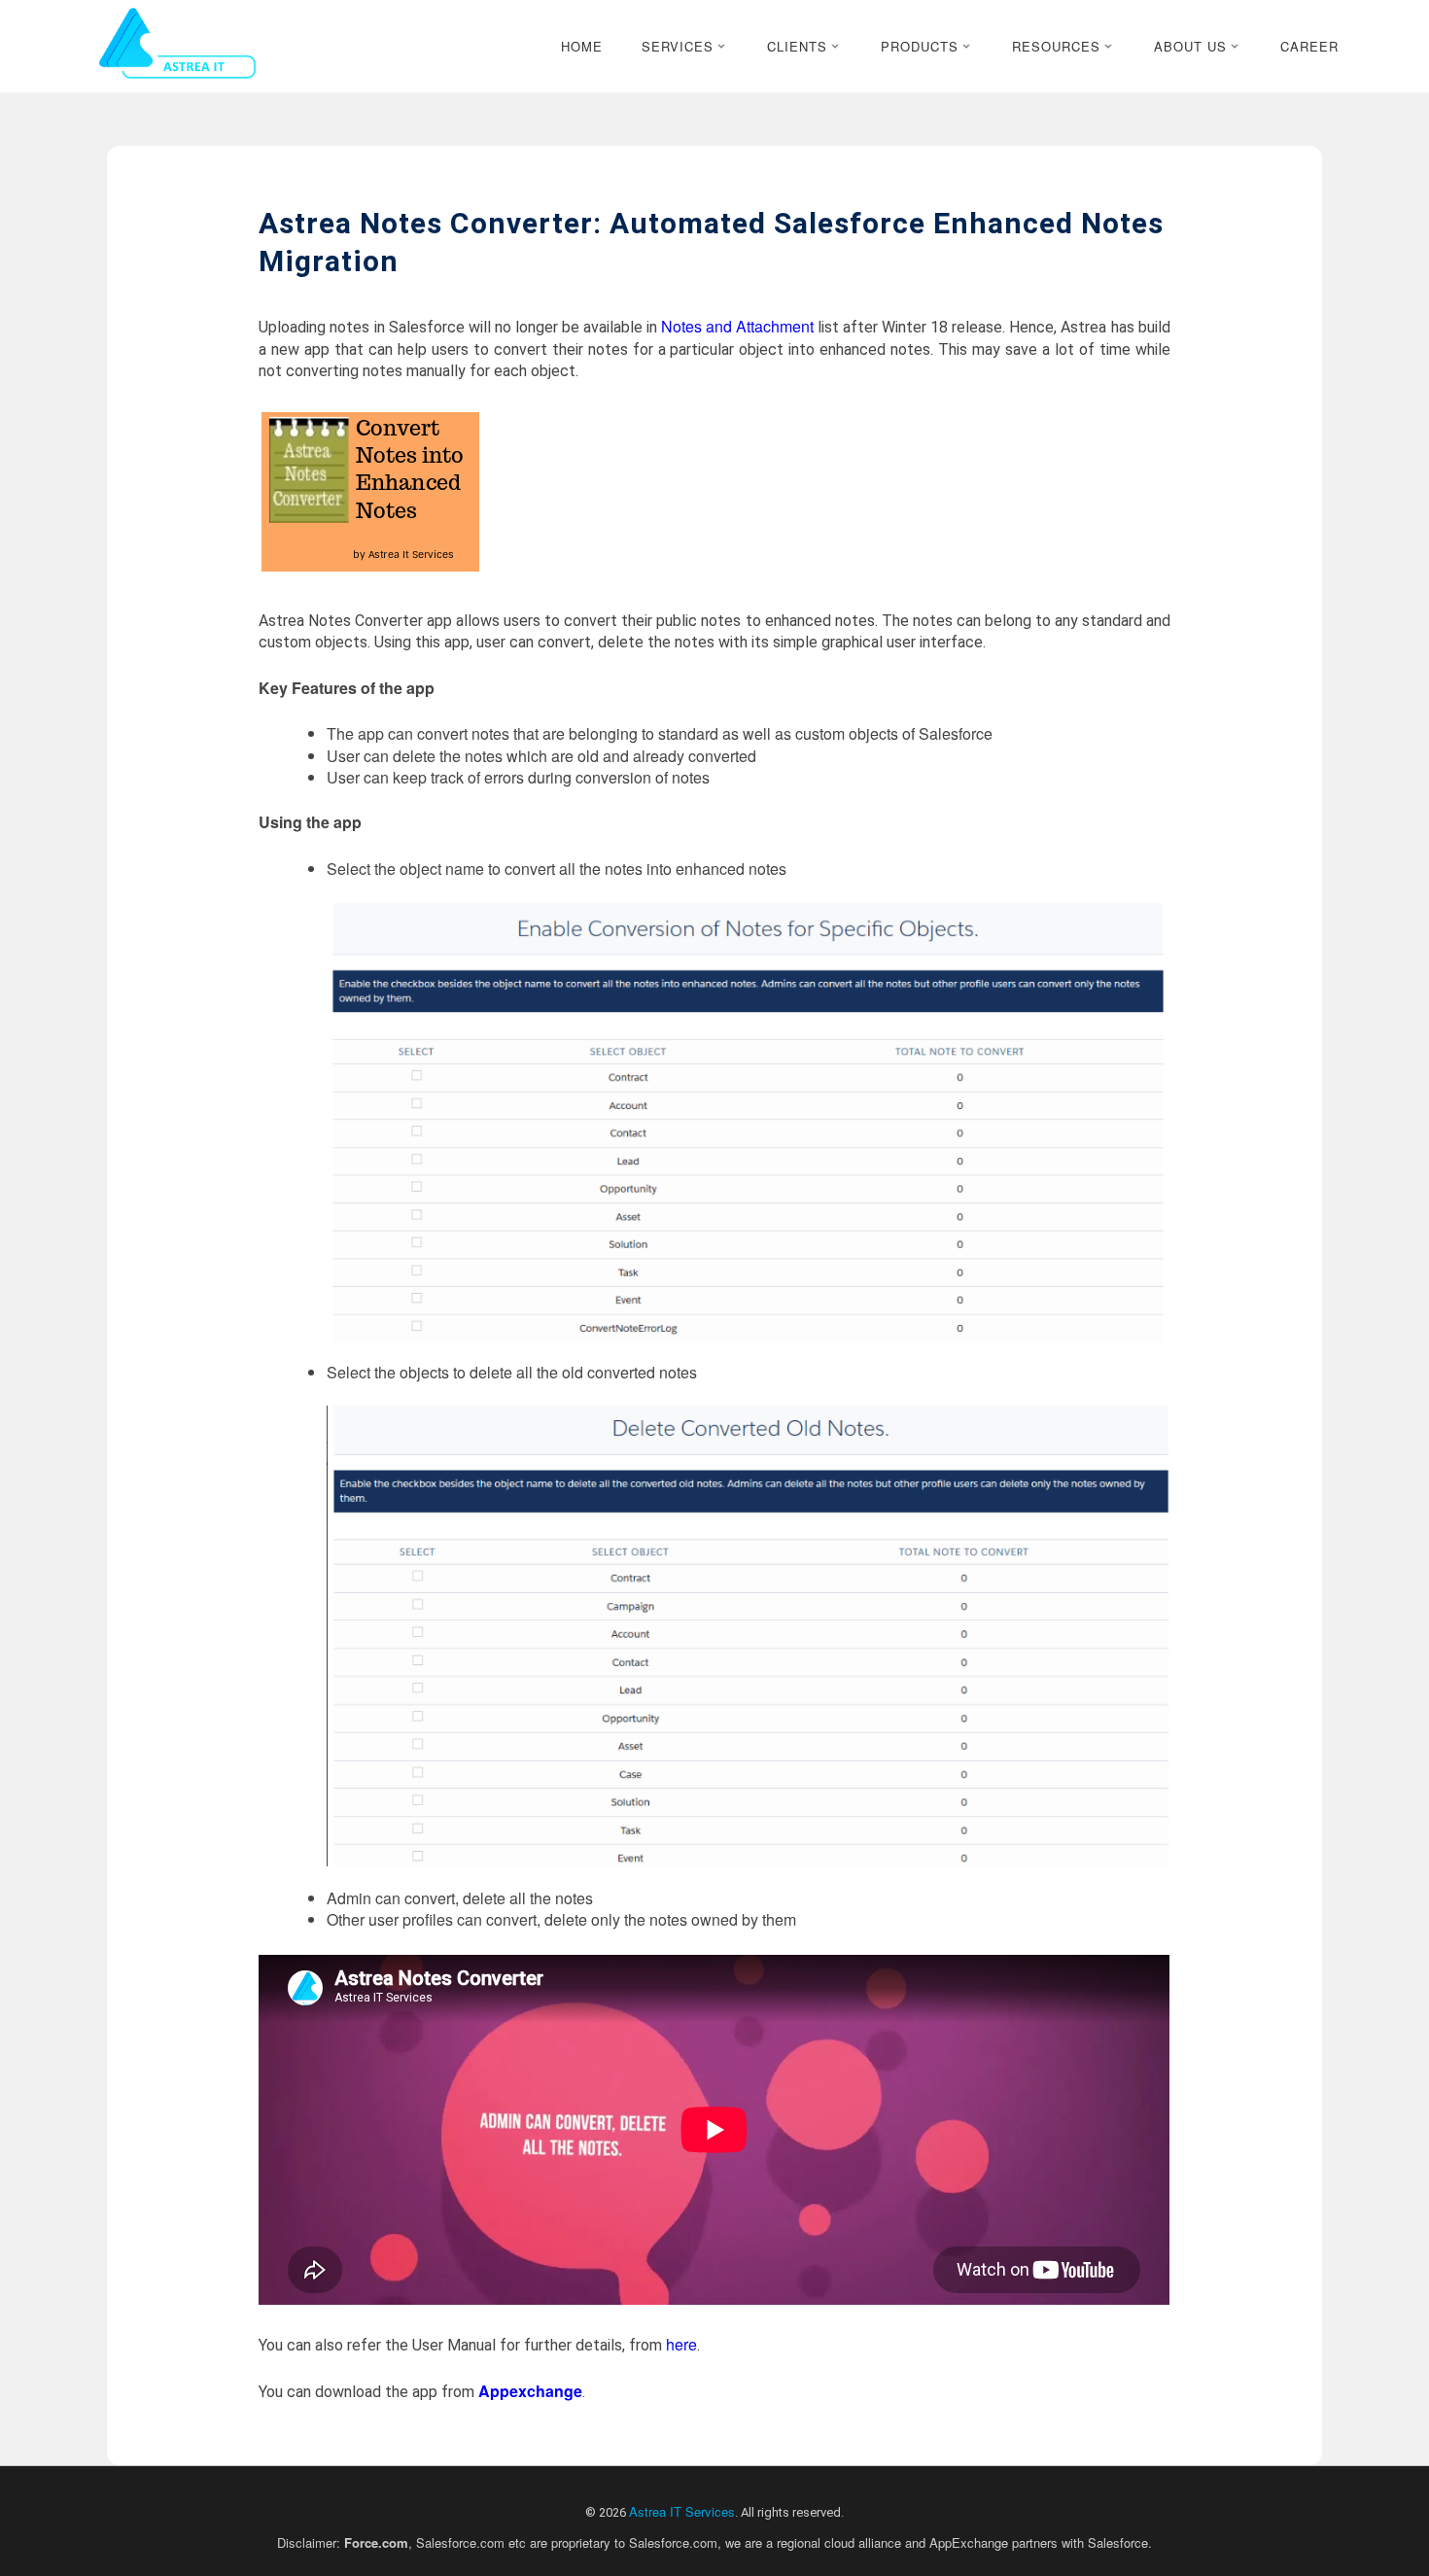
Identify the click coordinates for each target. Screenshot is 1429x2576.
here (681, 2344)
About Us (1190, 46)
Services (678, 46)
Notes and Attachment (737, 326)
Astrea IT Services (682, 2511)
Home (582, 46)
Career (1309, 46)
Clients (797, 46)
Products (920, 46)
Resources (1056, 46)
